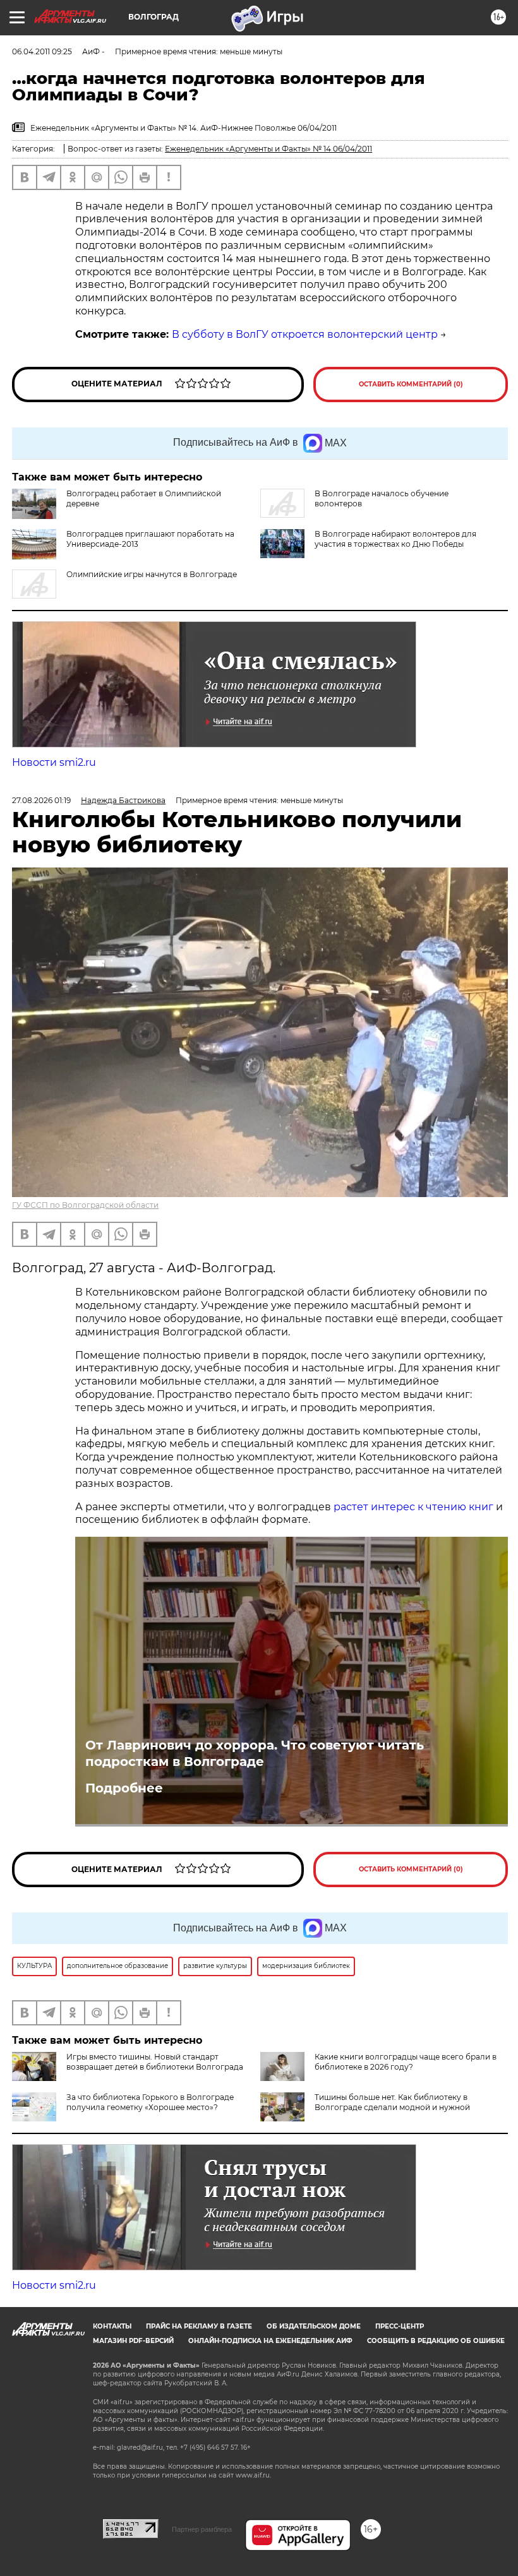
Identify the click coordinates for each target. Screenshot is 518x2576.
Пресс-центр (400, 2326)
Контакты (112, 2326)
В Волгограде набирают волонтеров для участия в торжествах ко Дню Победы (395, 539)
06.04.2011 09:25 (42, 51)
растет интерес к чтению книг (413, 1507)
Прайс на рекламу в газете (199, 2326)
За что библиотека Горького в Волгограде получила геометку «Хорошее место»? (150, 2102)
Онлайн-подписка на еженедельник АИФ (270, 2341)
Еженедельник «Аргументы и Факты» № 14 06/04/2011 (268, 149)
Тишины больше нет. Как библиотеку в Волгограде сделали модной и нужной (392, 2102)
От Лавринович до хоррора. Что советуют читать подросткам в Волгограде (255, 1753)
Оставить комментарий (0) (411, 384)
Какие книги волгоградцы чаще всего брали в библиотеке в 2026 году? (406, 2062)
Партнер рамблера (202, 2529)
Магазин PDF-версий (133, 2341)
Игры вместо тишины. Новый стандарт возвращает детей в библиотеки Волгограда (155, 2062)
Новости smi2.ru (54, 762)
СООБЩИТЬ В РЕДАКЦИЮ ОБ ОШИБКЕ (436, 2341)
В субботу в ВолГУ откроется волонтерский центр (305, 334)
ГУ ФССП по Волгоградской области (85, 1205)
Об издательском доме (314, 2326)
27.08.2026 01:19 (41, 800)
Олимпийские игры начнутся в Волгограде (152, 574)
